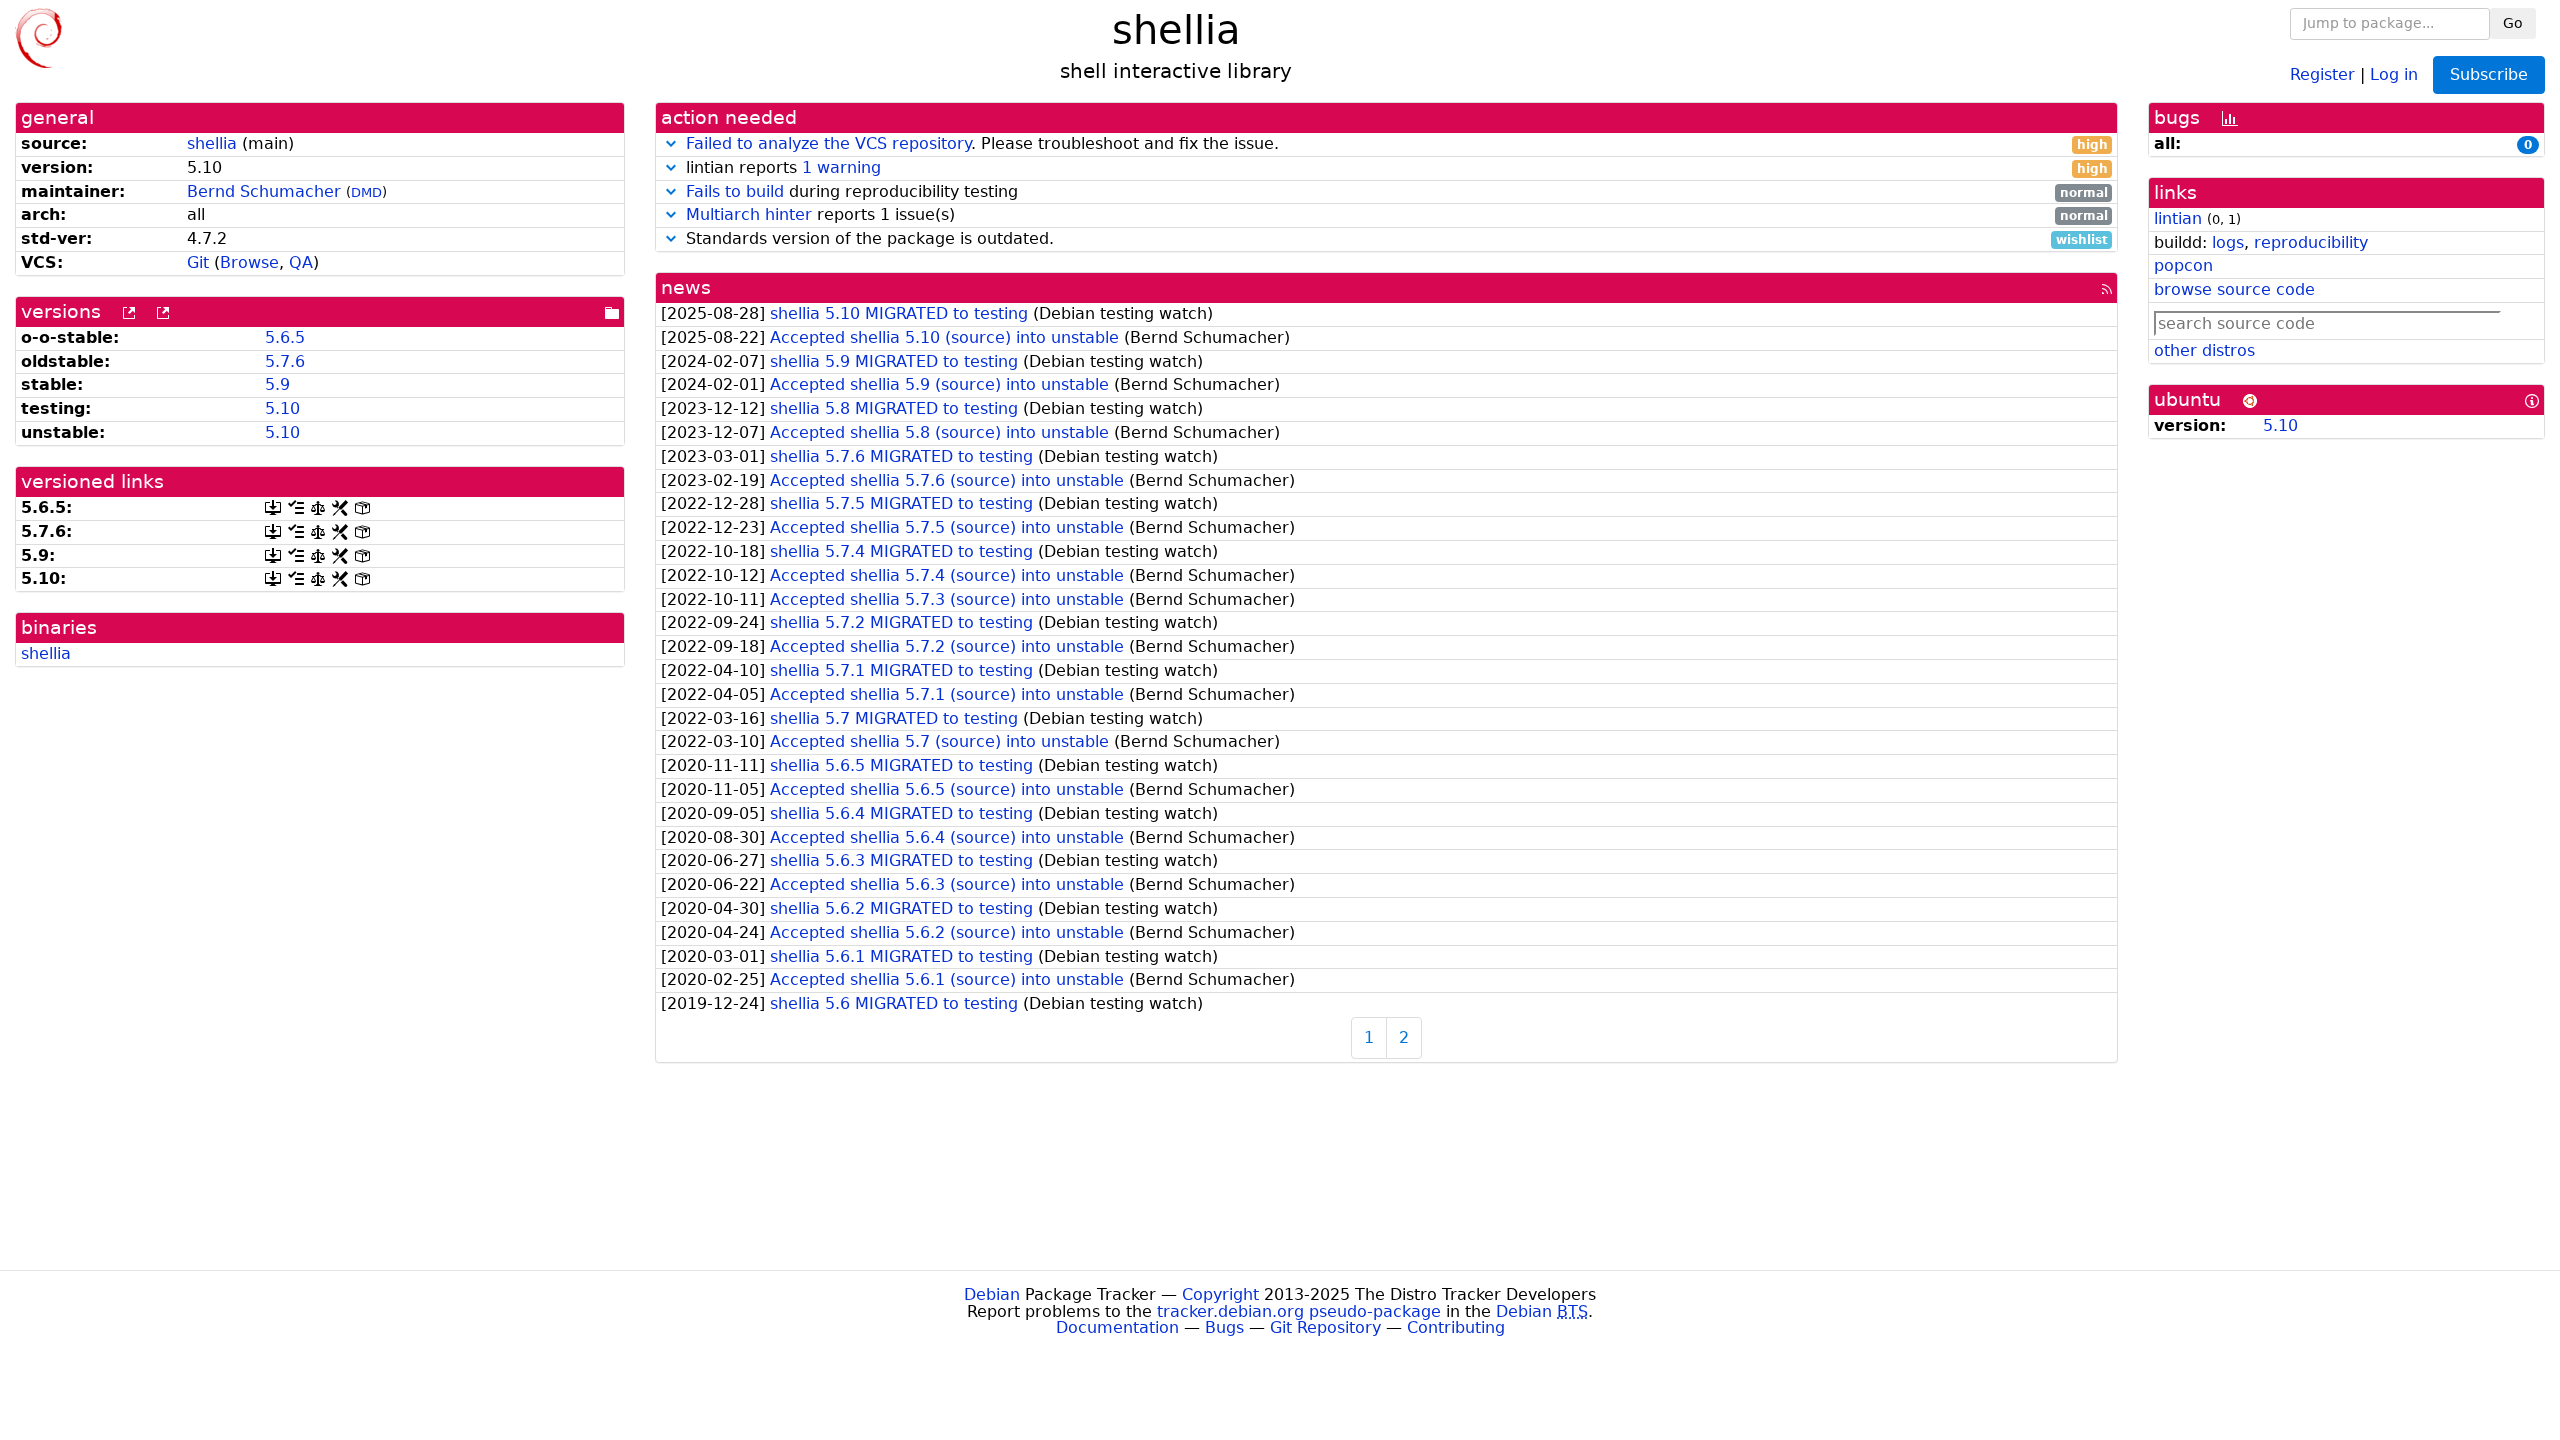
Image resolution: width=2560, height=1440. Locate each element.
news (686, 287)
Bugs (1224, 1327)
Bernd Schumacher (264, 191)
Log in (2394, 73)
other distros (2204, 350)
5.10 (282, 408)
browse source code (2234, 289)
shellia (212, 143)
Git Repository (1325, 1327)
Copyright (1220, 1294)
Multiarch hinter (749, 214)
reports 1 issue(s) (1397, 215)
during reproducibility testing (1397, 192)
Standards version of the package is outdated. (1394, 239)
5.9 (277, 384)
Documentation (1117, 1327)
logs (2228, 242)
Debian (992, 1294)
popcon (2183, 265)
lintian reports (1394, 168)
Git (198, 262)
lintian (2178, 218)
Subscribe (2489, 74)
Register (2322, 73)
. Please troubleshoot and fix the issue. (1397, 144)
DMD (366, 192)
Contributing (1456, 1327)
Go (2513, 23)
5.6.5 (285, 337)
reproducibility (2311, 242)
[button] (671, 143)
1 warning (841, 167)
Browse (249, 262)
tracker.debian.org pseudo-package (1299, 1311)
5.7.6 (285, 361)
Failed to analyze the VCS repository (828, 143)
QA (301, 262)
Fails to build (735, 191)
